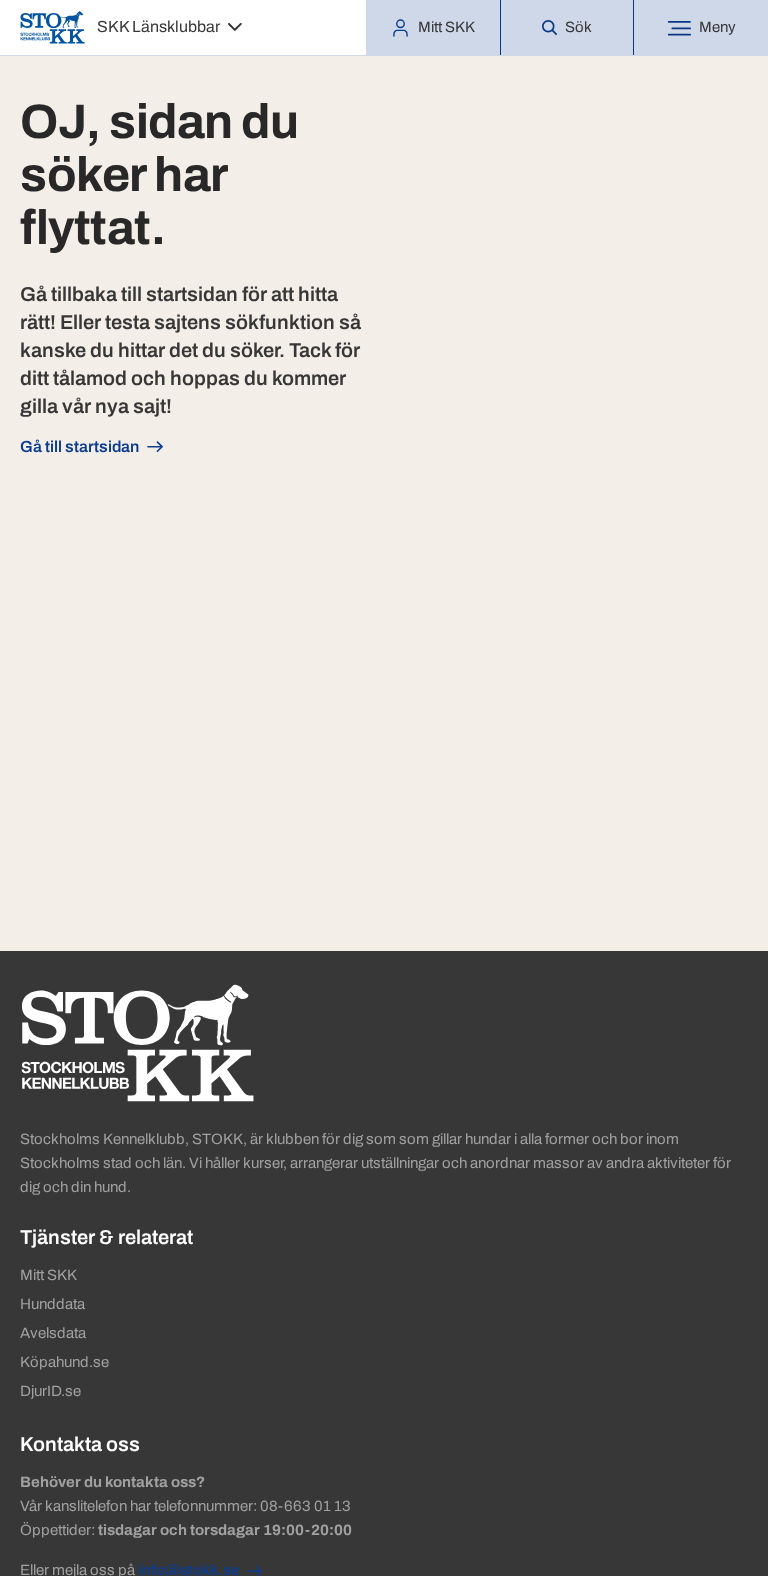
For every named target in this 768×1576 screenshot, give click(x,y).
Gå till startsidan (79, 446)
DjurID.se (50, 1391)
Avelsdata (53, 1333)
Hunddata (52, 1304)
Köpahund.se (64, 1362)
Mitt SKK (48, 1275)
